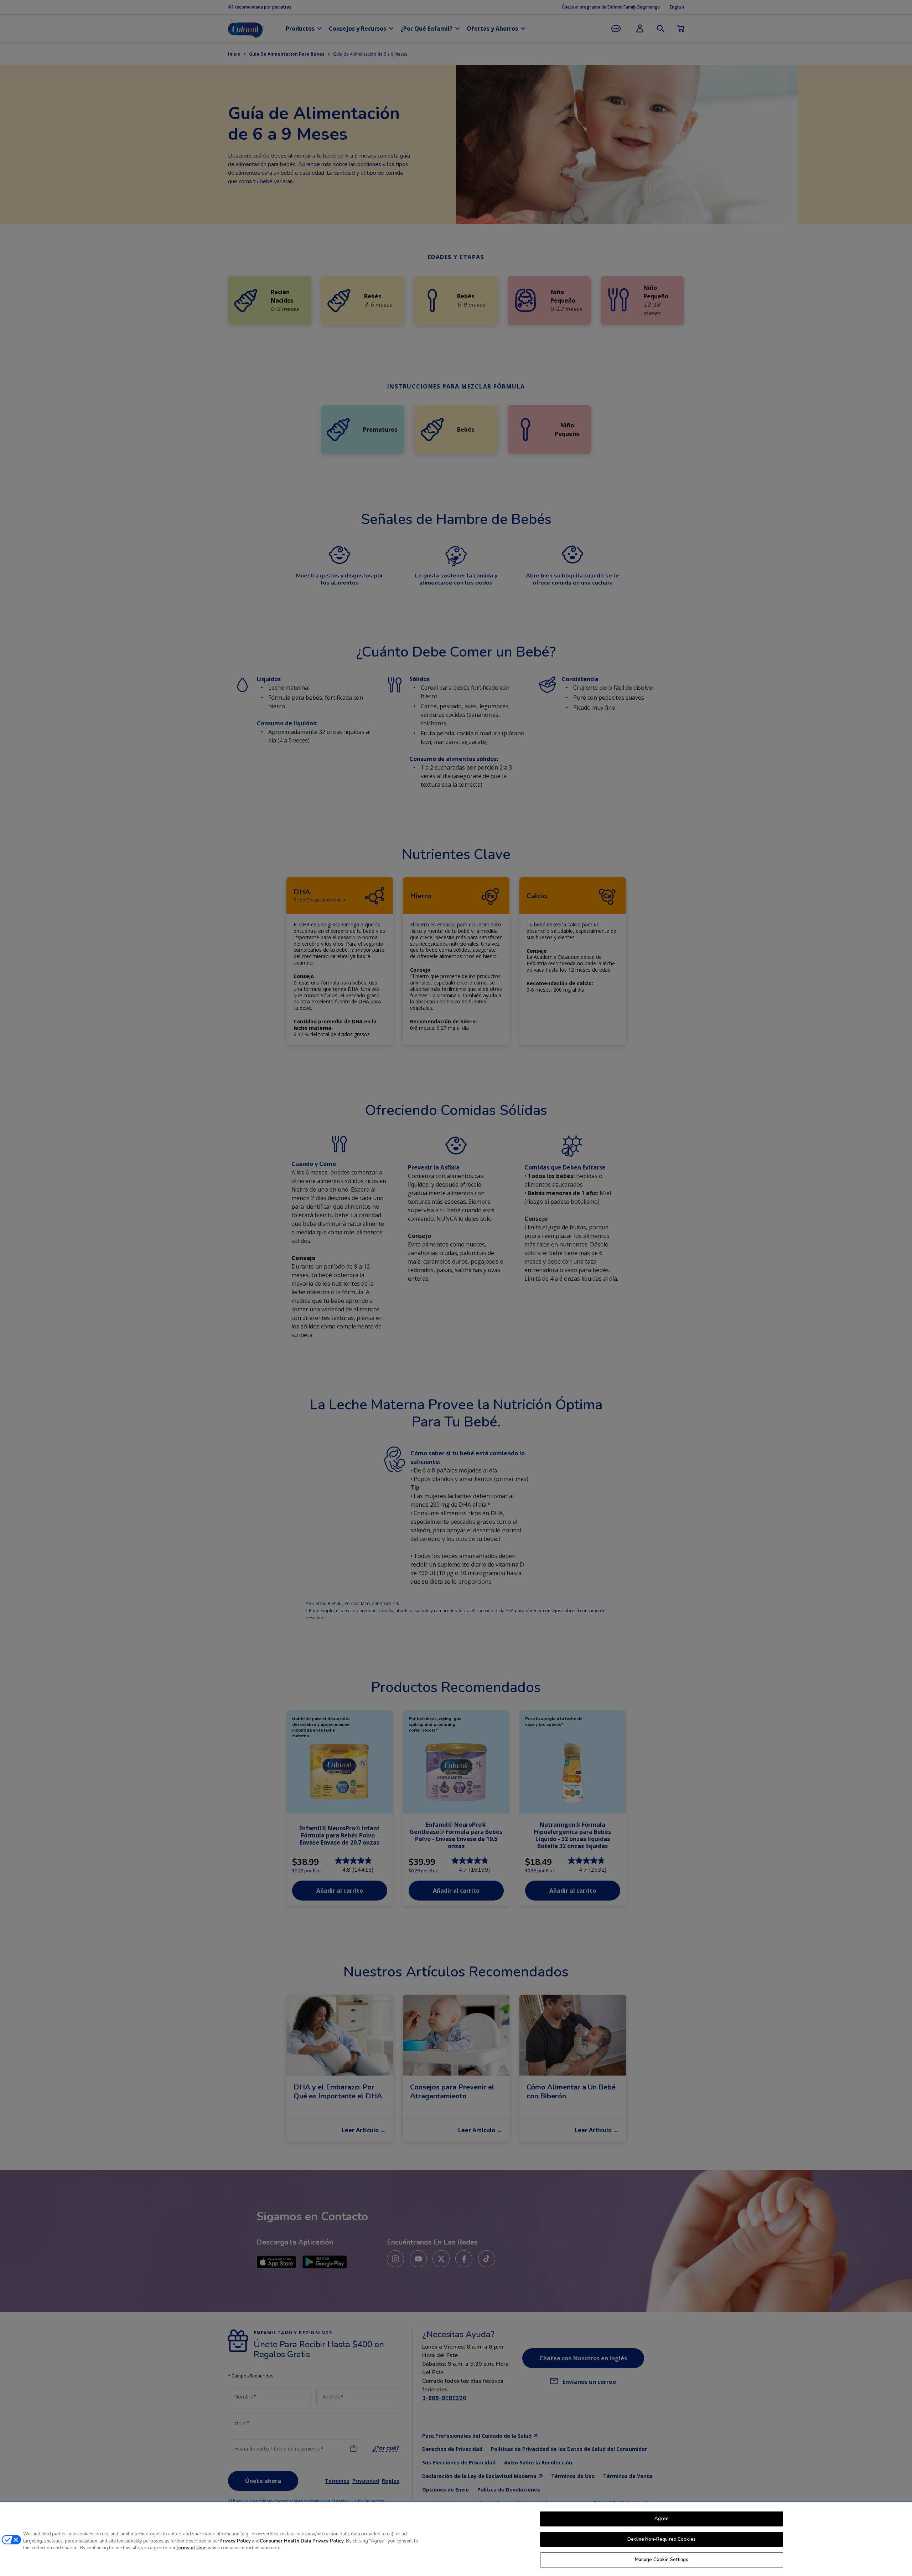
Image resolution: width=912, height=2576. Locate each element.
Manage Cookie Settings (662, 2560)
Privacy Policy (235, 2541)
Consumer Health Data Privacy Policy (302, 2541)
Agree (662, 2519)
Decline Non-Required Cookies (662, 2539)
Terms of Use (190, 2548)
